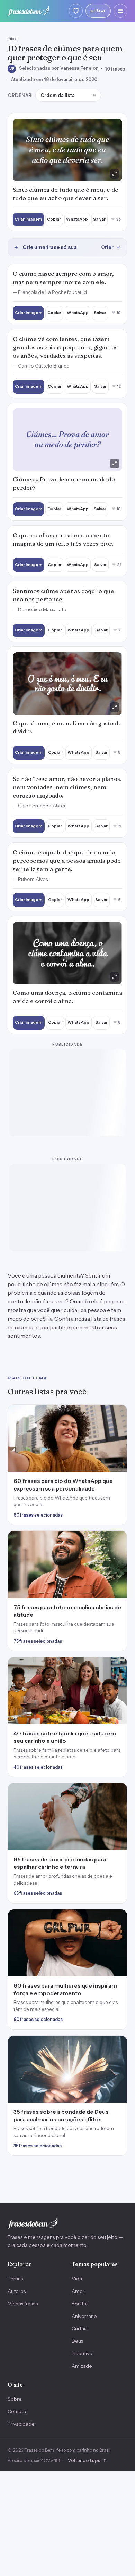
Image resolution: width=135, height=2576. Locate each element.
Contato (17, 2411)
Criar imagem (28, 219)
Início (12, 38)
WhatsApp (77, 219)
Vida (77, 2279)
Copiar (54, 219)
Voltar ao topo (87, 2460)
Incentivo (82, 2353)
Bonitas (80, 2304)
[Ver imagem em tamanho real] (67, 150)
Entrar (98, 10)
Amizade (82, 2366)
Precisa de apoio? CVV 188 (35, 2460)
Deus (77, 2341)
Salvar (99, 219)
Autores (17, 2291)
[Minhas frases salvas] (76, 11)
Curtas (79, 2328)
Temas (15, 2279)
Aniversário (84, 2316)
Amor (78, 2291)
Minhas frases (23, 2304)
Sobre (15, 2399)
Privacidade (21, 2424)
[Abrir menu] (120, 11)
